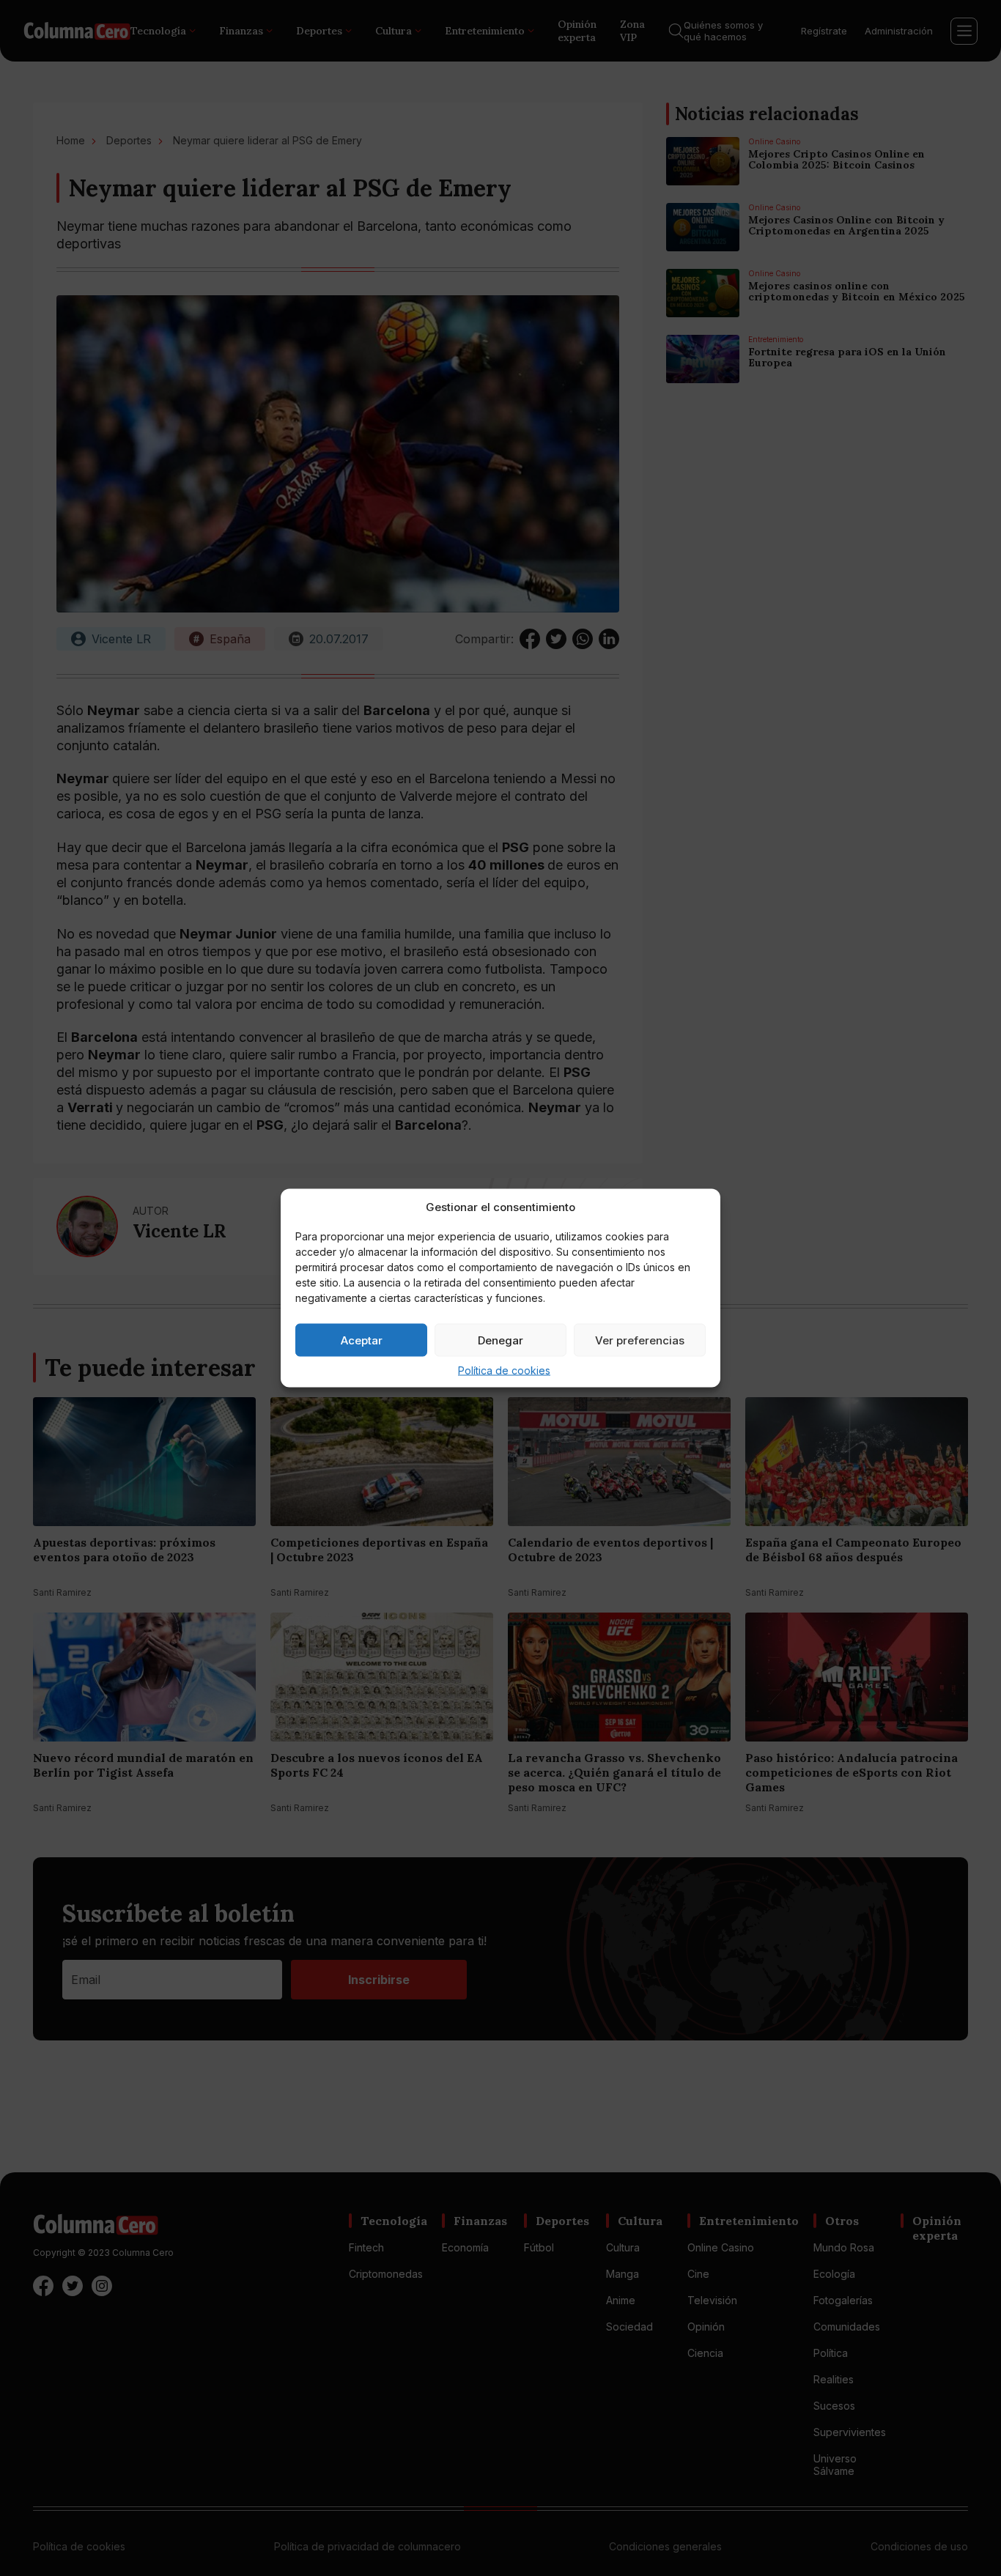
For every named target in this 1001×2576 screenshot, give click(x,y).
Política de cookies (504, 1370)
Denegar (500, 1340)
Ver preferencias (640, 1340)
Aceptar (362, 1340)
